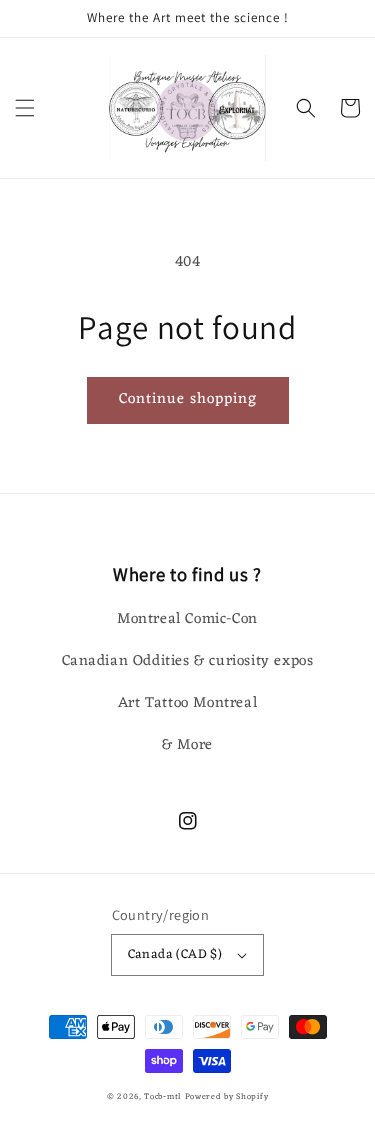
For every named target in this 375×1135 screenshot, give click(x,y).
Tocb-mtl (162, 1096)
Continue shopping (188, 399)
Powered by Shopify (227, 1096)
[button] (25, 108)
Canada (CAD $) (175, 954)
